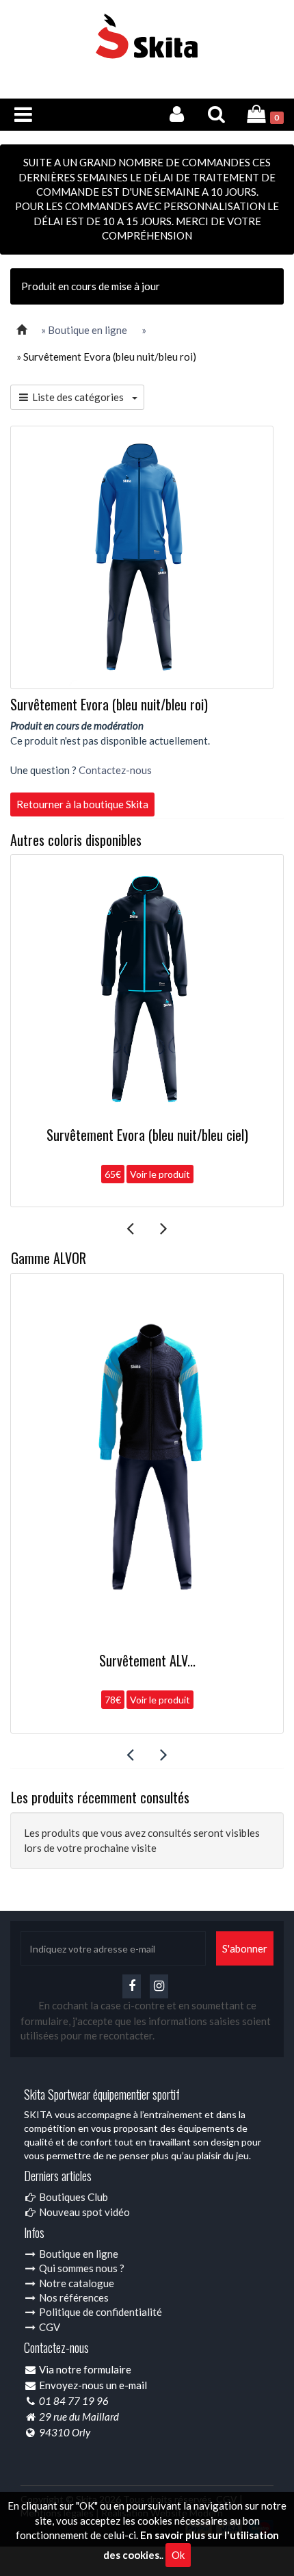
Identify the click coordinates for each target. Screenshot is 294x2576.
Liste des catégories (81, 397)
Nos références (73, 2297)
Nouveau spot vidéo (83, 2212)
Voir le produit (160, 1174)
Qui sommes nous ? (81, 2268)
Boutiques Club (72, 2197)
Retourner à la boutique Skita (82, 804)
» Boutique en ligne (84, 330)
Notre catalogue (76, 2283)
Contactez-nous (115, 770)
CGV (49, 2327)
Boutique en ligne (78, 2254)
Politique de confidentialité (99, 2312)
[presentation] (130, 1228)
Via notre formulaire (85, 2369)
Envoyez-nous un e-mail (93, 2385)
